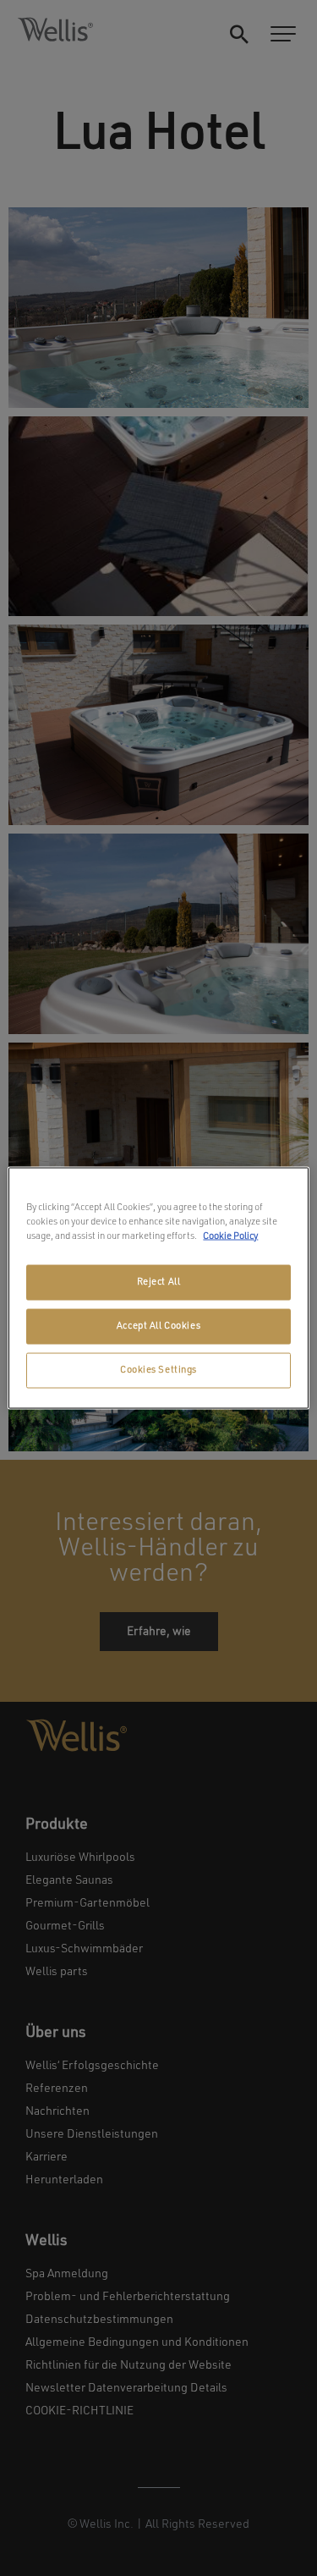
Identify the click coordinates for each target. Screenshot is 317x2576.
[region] (158, 1288)
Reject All (159, 1282)
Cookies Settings (158, 1370)
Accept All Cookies (158, 1326)
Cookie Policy (230, 1236)
